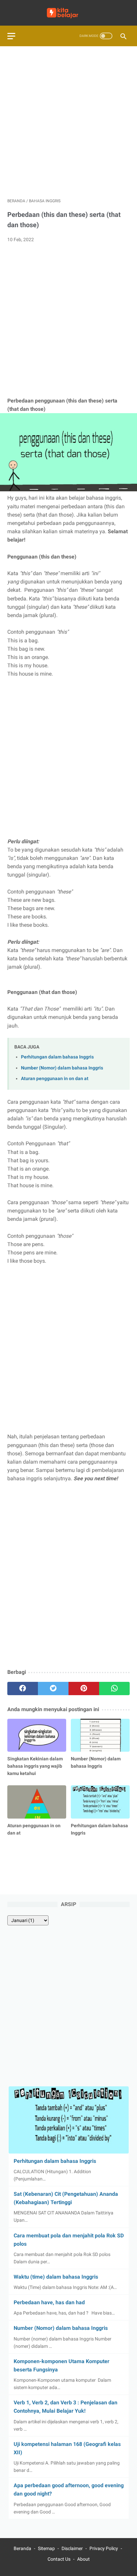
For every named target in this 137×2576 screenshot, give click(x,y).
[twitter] (53, 1689)
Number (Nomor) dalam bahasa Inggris (62, 1068)
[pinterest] (84, 1689)
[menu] (11, 36)
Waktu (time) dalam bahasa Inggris (56, 2277)
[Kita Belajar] (68, 13)
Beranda (22, 2548)
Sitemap (46, 2548)
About (83, 2559)
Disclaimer (72, 2548)
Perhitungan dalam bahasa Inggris (57, 1057)
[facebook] (23, 1689)
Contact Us (59, 2559)
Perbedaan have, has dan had (49, 2302)
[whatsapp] (114, 1689)
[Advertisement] (68, 122)
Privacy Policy (104, 2548)
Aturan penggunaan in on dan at (55, 1079)
